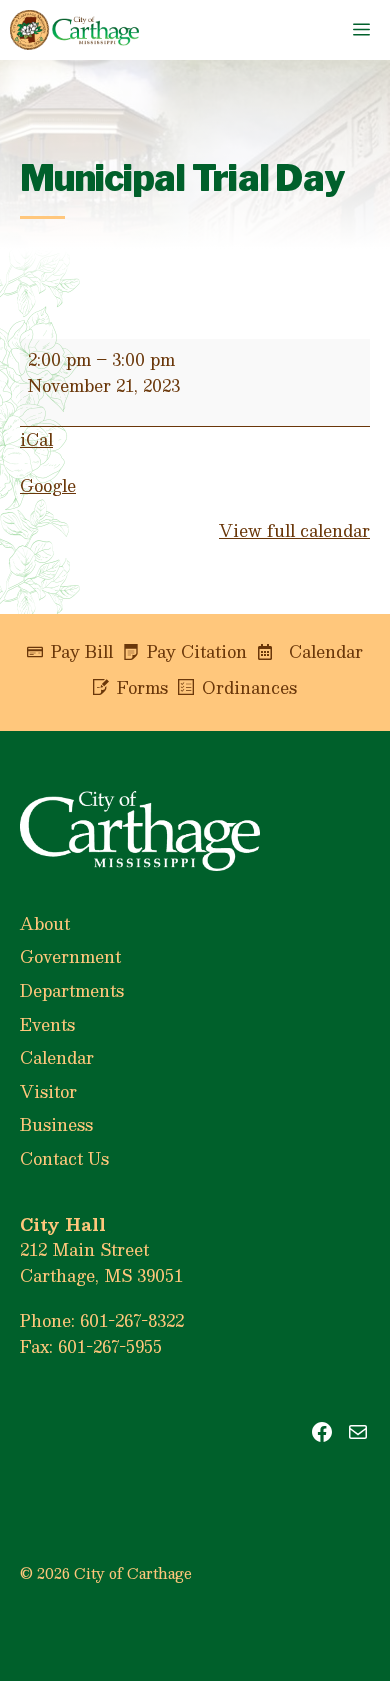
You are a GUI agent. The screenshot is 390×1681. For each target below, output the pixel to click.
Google (48, 485)
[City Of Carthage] (74, 30)
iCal (36, 439)
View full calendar (294, 530)
